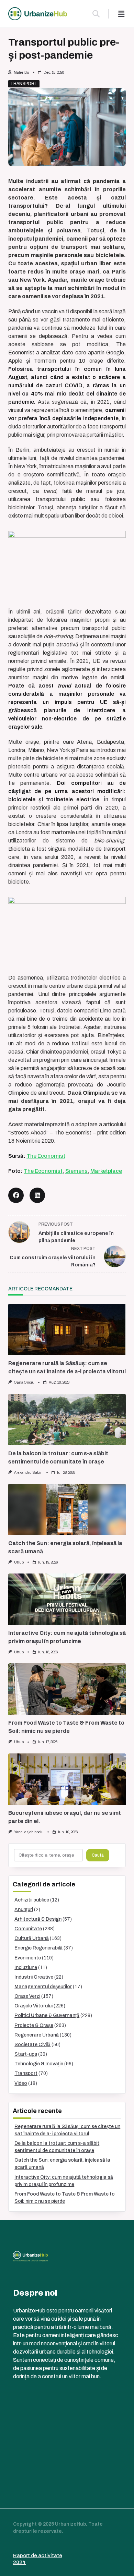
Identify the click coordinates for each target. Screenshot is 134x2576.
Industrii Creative (34, 1977)
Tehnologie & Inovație (39, 2064)
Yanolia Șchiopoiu (29, 1832)
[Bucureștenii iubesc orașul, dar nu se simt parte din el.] (67, 1779)
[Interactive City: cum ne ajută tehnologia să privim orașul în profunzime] (67, 1599)
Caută (98, 1855)
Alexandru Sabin (28, 1473)
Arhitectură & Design (38, 1919)
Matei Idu (21, 72)
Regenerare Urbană (37, 2035)
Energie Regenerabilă (38, 1948)
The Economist (46, 1156)
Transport (24, 84)
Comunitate (28, 1929)
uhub (19, 1562)
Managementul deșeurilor (43, 1987)
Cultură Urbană (32, 1938)
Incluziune (26, 1967)
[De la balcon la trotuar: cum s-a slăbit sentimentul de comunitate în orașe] (67, 1420)
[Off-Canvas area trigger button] (121, 14)
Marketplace (106, 1171)
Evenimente (28, 1958)
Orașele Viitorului (33, 2006)
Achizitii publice (32, 1900)
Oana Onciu (24, 1382)
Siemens (76, 1171)
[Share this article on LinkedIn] (37, 1195)
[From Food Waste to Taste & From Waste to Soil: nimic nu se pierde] (67, 1689)
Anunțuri (24, 1910)
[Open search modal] (96, 14)
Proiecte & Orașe (34, 2025)
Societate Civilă (32, 2045)
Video (21, 2083)
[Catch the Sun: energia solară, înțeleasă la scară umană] (67, 1509)
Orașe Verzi (27, 1996)
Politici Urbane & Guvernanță (47, 2015)
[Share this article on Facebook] (16, 1195)
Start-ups (26, 2054)
